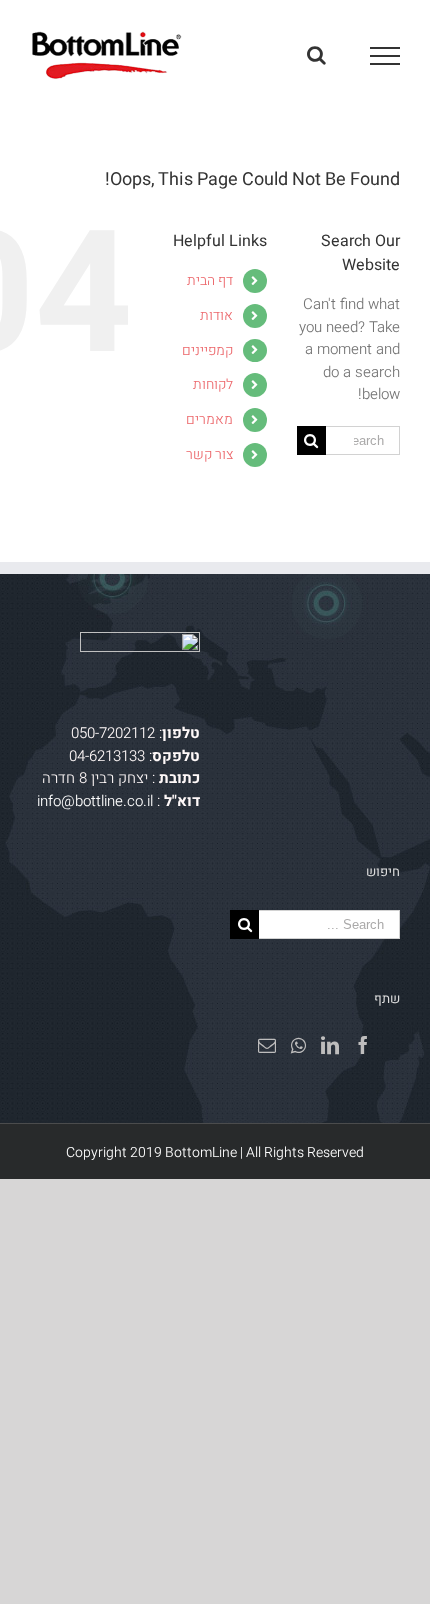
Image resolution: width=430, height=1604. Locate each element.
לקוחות (213, 384)
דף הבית (210, 280)
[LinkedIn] (330, 1045)
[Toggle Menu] (385, 56)
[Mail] (267, 1045)
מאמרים (209, 419)
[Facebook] (363, 1045)
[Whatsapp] (298, 1045)
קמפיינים (207, 350)
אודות (216, 315)
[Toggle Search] (316, 55)
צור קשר (209, 454)
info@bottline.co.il (95, 801)
